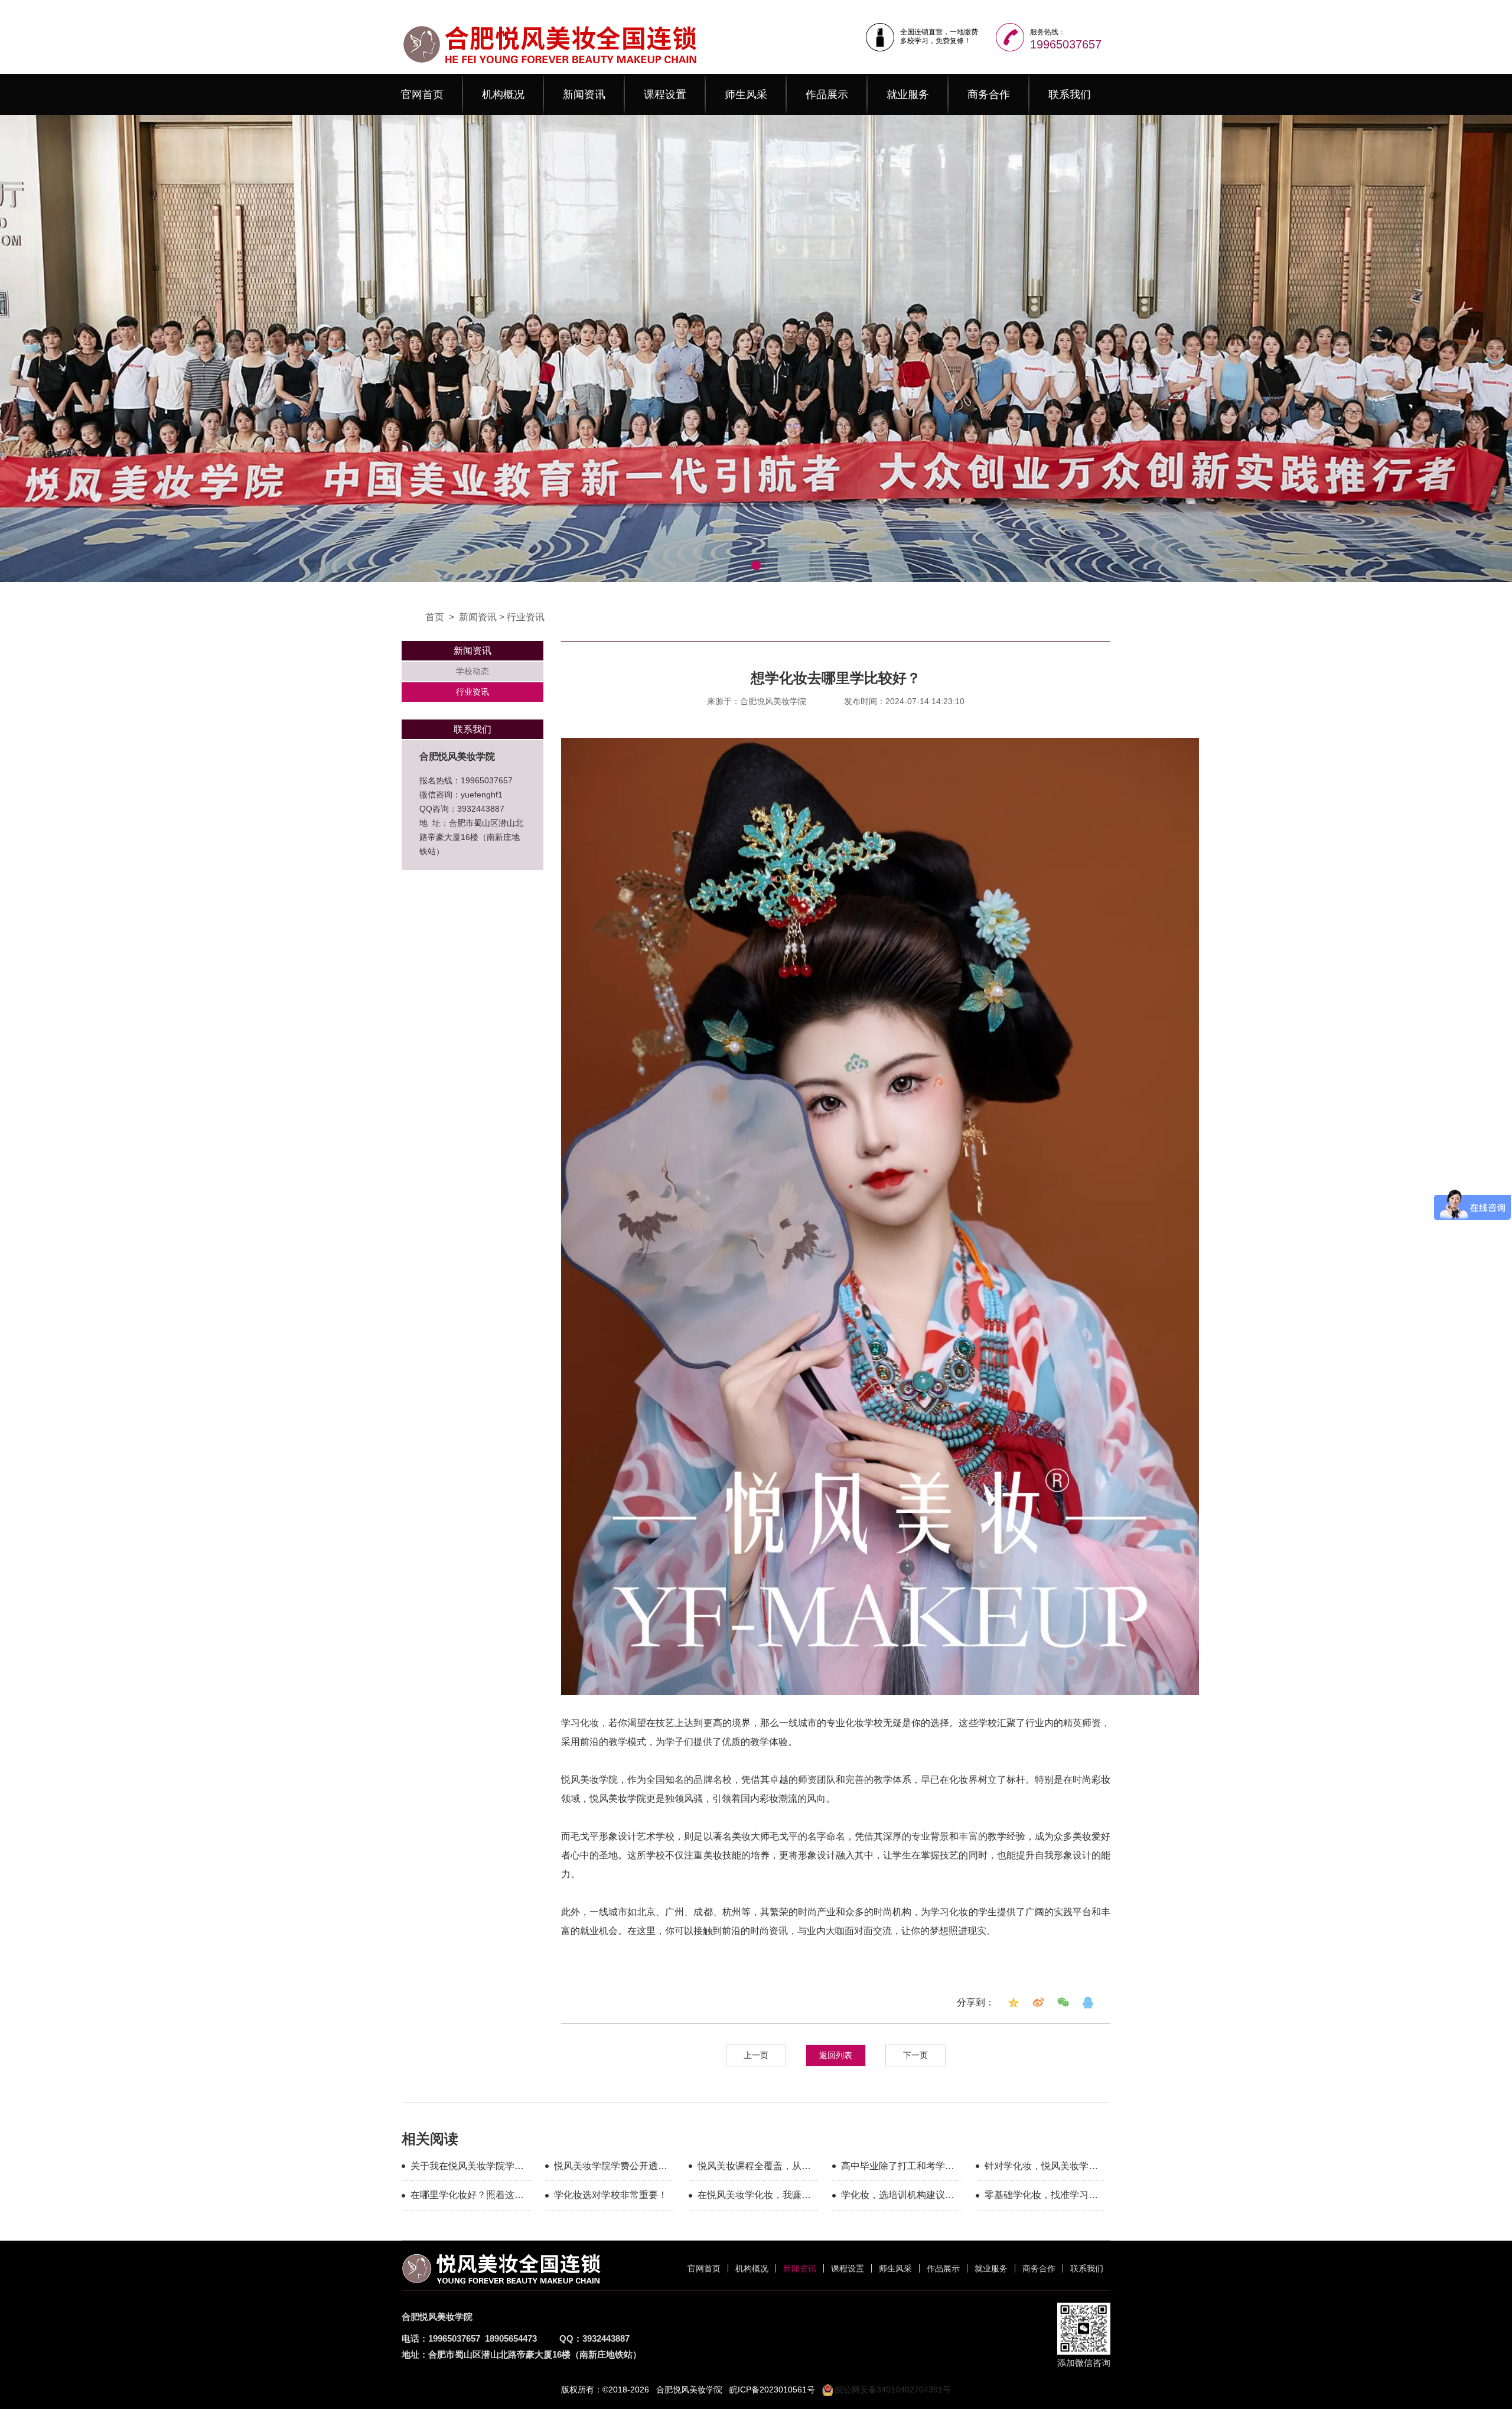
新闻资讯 (584, 95)
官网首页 (422, 95)
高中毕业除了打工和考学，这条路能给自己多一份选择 (898, 2168)
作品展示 (827, 95)
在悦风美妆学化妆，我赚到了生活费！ (754, 2197)
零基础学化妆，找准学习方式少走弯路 (1041, 2197)
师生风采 (746, 95)
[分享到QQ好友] (1088, 2003)
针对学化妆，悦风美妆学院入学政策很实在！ (1041, 2168)
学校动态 (472, 671)
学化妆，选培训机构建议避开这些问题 (898, 2197)
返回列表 (836, 2055)
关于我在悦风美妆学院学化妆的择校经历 (467, 2168)
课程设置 (665, 95)
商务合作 (989, 95)
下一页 (915, 2055)
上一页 (756, 2055)
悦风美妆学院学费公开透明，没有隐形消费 (606, 2168)
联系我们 (1070, 95)
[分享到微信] (1063, 2003)
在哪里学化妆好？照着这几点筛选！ (467, 2197)
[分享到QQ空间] (1014, 2003)
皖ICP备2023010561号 (772, 2390)
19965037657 (1066, 44)
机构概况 (503, 95)
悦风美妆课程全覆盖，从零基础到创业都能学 (754, 2168)
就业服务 (908, 95)
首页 (435, 617)
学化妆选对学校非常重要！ (611, 2195)
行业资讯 (526, 617)
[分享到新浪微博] (1038, 2003)
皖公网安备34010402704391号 (892, 2390)
